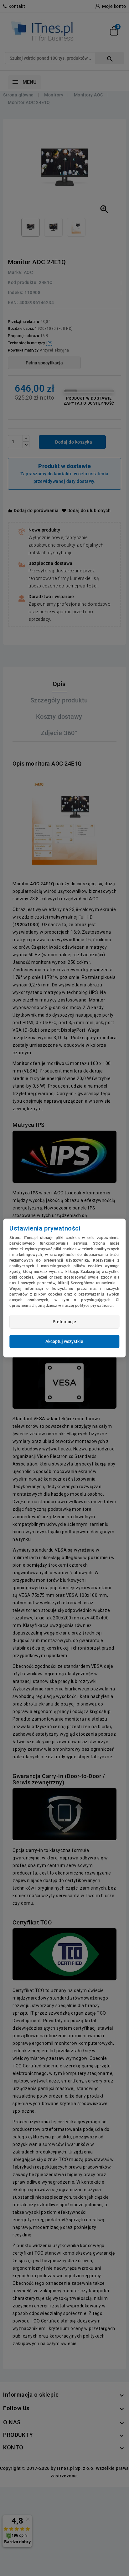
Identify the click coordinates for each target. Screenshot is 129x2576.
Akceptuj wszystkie (64, 1341)
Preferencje (64, 1322)
